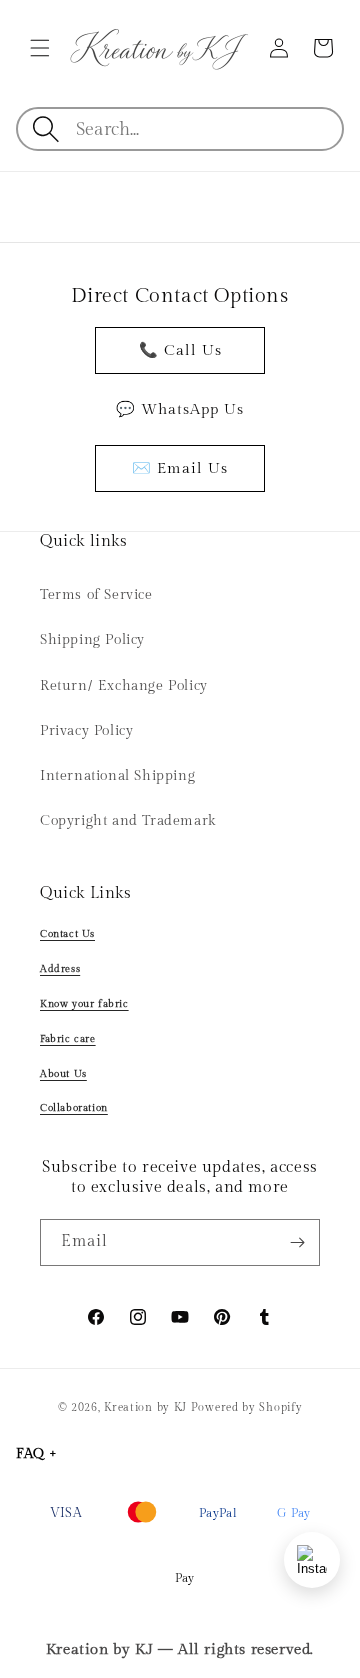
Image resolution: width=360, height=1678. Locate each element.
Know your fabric (84, 1004)
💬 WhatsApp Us (180, 409)
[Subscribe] (297, 1242)
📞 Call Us (180, 350)
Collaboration (74, 1108)
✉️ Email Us (180, 468)
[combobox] (208, 129)
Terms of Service (96, 595)
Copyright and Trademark (128, 821)
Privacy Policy (86, 731)
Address (60, 969)
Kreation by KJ (145, 1407)
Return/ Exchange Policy (124, 686)
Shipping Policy (92, 640)
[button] (40, 48)
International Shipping (117, 776)
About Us (63, 1074)
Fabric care (68, 1039)
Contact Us (67, 934)
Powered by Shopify (247, 1407)
